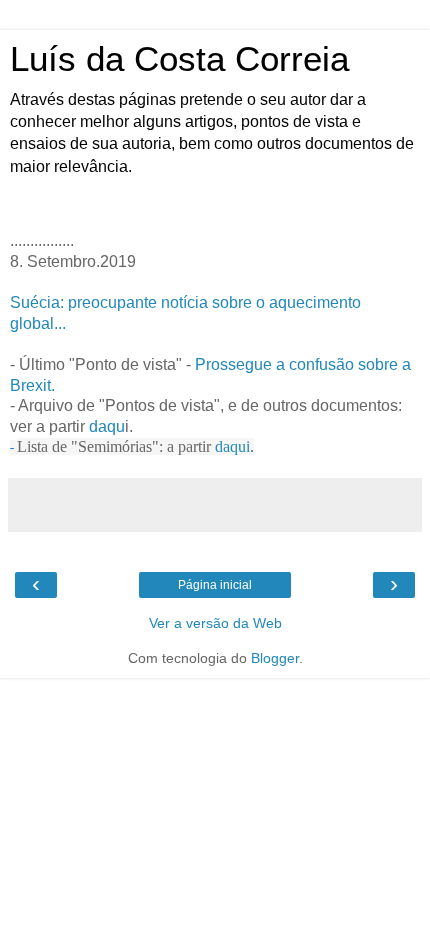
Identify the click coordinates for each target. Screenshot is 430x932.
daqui (232, 446)
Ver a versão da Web (215, 623)
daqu (107, 426)
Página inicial (215, 585)
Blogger (275, 658)
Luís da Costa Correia (179, 59)
